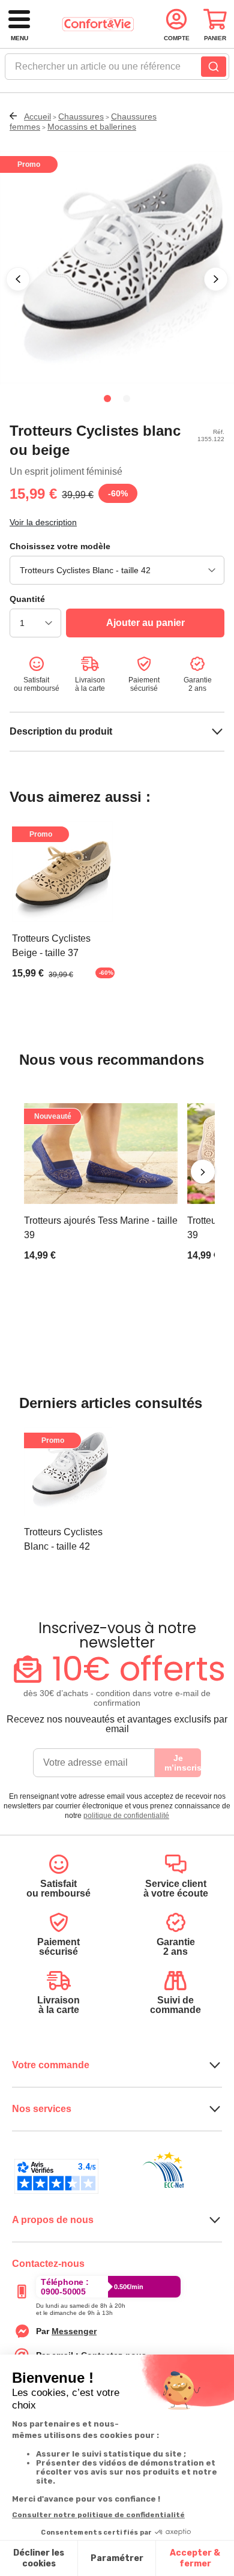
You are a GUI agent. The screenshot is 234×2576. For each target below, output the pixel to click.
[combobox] (117, 70)
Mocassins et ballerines (92, 127)
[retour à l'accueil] (98, 24)
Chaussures (81, 116)
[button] (18, 279)
